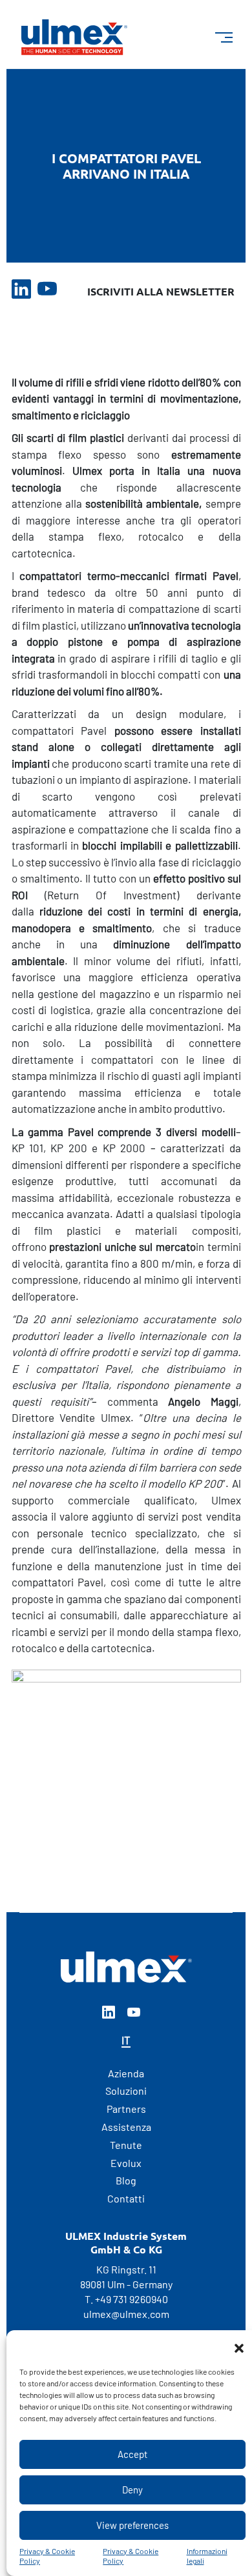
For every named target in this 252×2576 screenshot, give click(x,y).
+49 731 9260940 (131, 2299)
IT (126, 2040)
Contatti (126, 2198)
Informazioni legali (207, 2556)
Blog (126, 2180)
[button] (239, 2346)
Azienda (126, 2073)
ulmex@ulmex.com (126, 2314)
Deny (132, 2490)
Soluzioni (126, 2091)
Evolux (126, 2163)
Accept (132, 2454)
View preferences (132, 2525)
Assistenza (126, 2127)
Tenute (126, 2145)
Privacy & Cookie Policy (47, 2556)
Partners (126, 2109)
